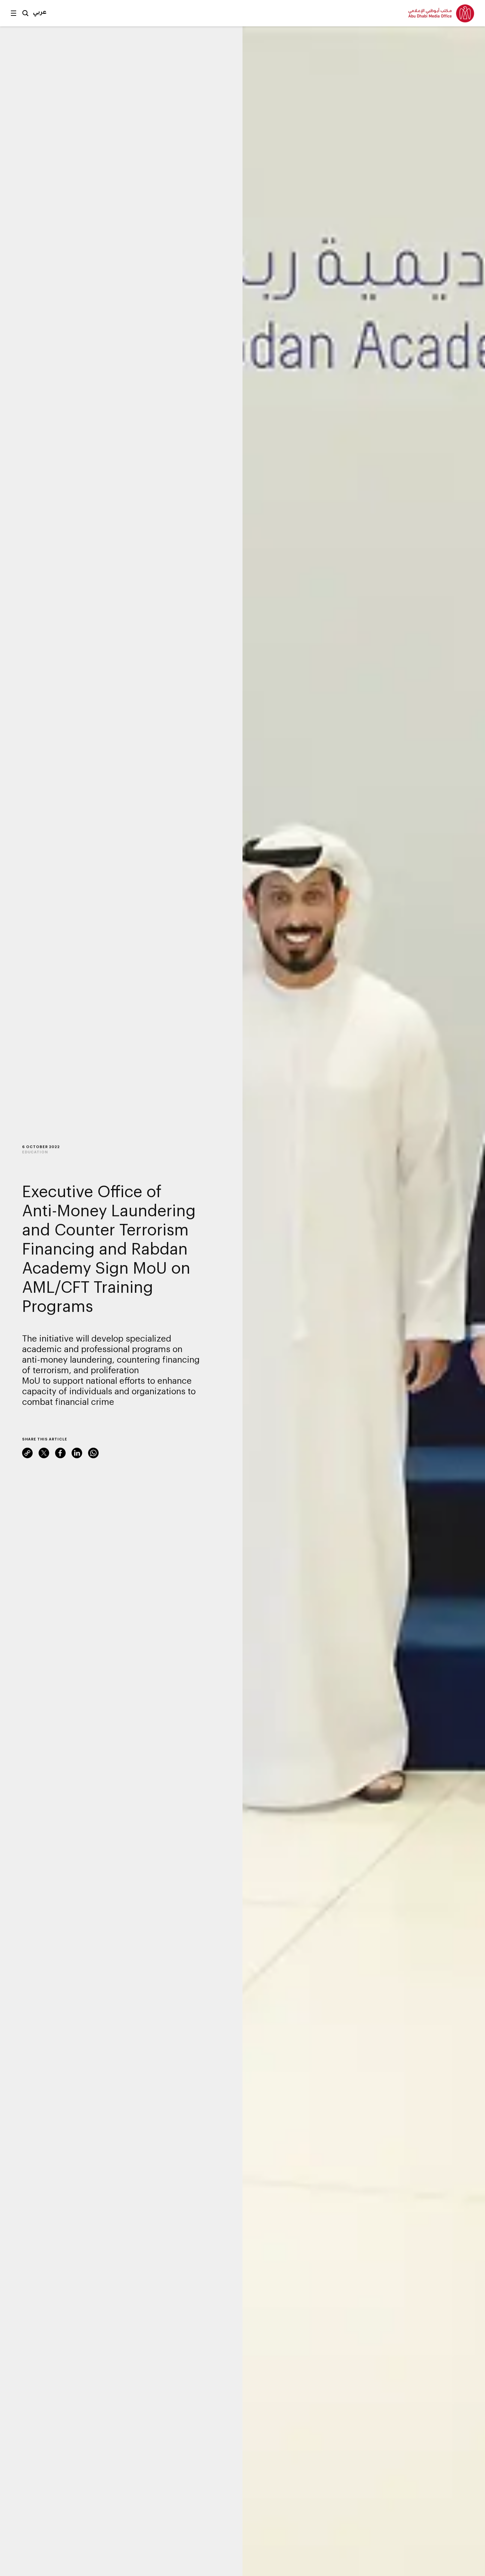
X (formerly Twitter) (44, 1453)
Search (25, 13)
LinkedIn (77, 1453)
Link (27, 1453)
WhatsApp (93, 1453)
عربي (40, 12)
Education (35, 1152)
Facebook (60, 1453)
